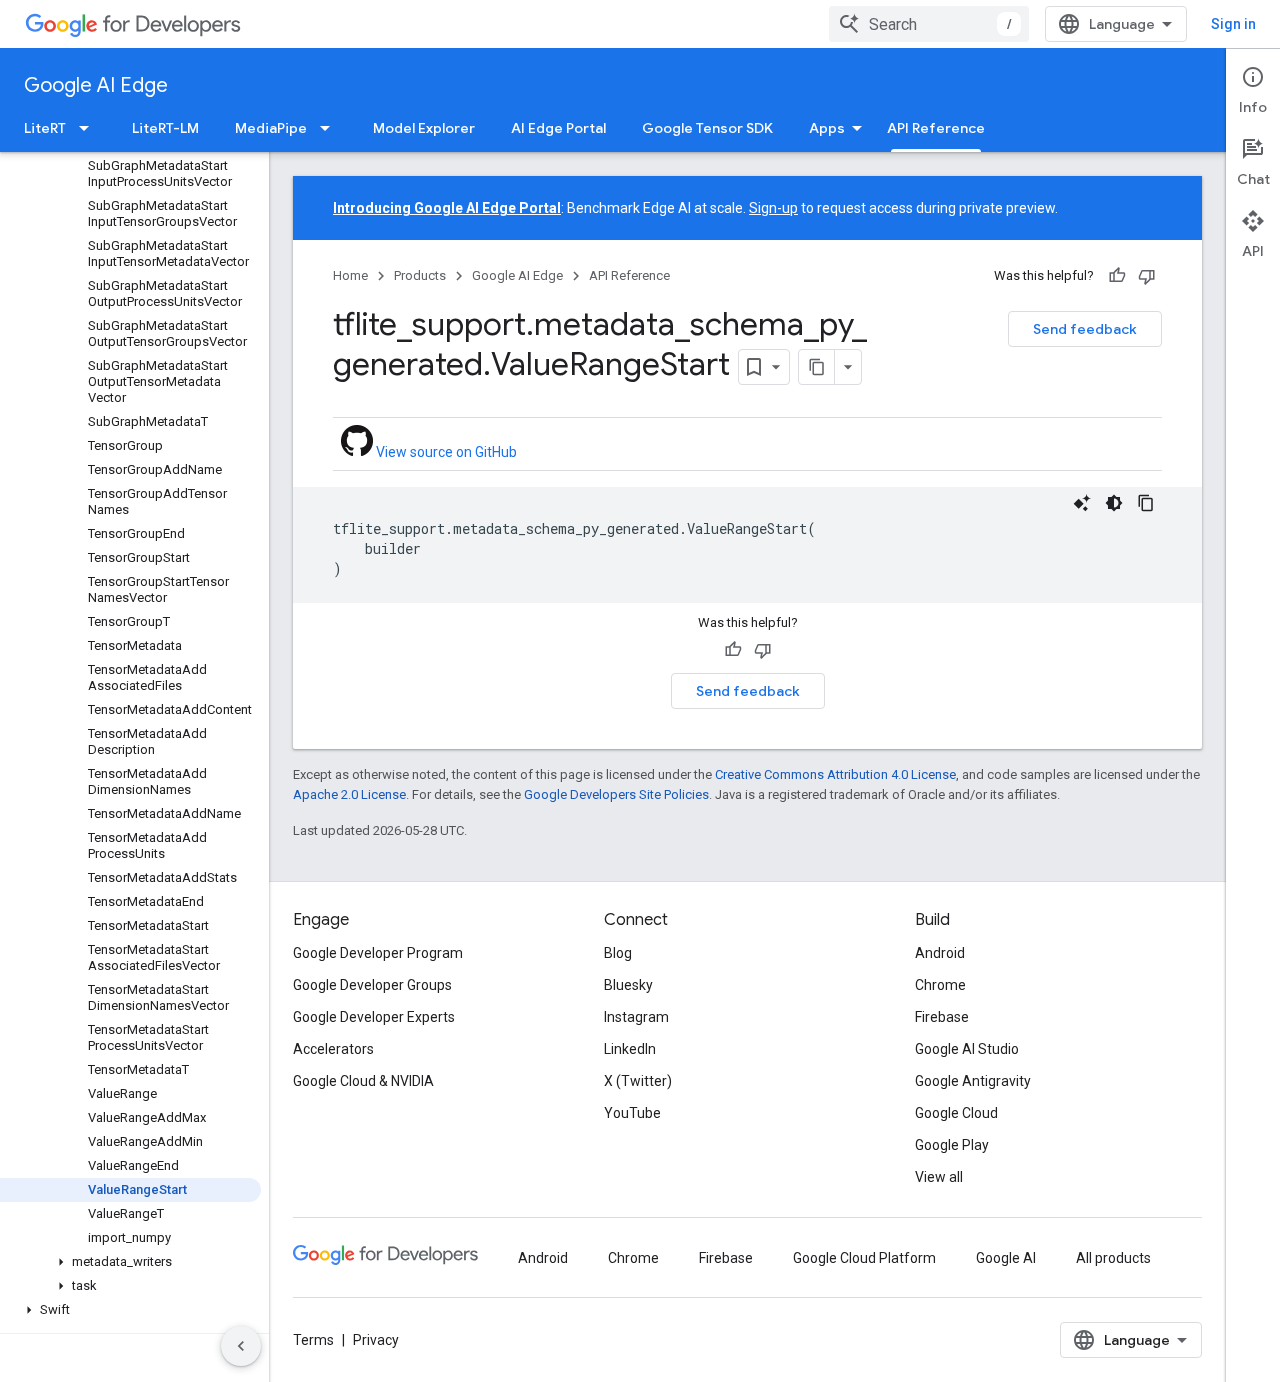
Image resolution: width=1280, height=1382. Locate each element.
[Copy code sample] (1146, 503)
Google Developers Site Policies (616, 794)
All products (1113, 1258)
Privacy (376, 1340)
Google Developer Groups (372, 985)
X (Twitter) (638, 1081)
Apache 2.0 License (349, 794)
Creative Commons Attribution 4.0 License (835, 774)
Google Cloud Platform (864, 1258)
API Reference (936, 128)
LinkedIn (630, 1049)
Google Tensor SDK (707, 128)
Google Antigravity (973, 1081)
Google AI (1006, 1258)
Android (940, 953)
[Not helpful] (1147, 276)
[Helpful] (1117, 276)
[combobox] (929, 24)
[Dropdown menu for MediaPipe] (331, 128)
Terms (313, 1340)
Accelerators (333, 1049)
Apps (827, 128)
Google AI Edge (96, 85)
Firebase (942, 1017)
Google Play (952, 1145)
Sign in (1233, 24)
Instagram (636, 1017)
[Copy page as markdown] (817, 367)
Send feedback (1085, 329)
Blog (618, 953)
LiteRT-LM (165, 128)
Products (420, 275)
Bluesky (628, 985)
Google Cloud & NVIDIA (363, 1081)
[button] (130, 1262)
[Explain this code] (1082, 503)
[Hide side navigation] (241, 1346)
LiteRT (45, 128)
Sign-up (773, 208)
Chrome (940, 985)
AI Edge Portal (558, 128)
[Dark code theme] (1114, 503)
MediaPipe (271, 128)
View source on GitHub (445, 452)
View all (939, 1177)
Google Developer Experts (374, 1017)
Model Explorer (424, 128)
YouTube (632, 1113)
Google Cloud (956, 1113)
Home (350, 275)
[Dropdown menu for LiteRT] (90, 128)
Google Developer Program (378, 953)
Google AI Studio (967, 1049)
